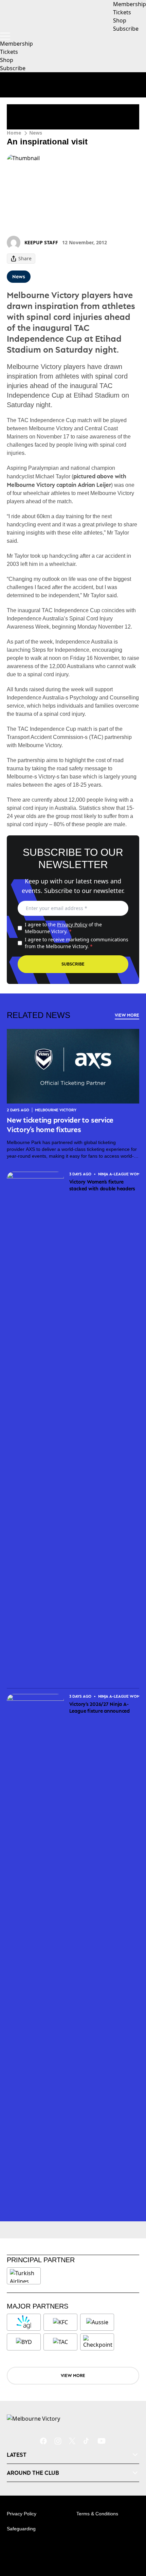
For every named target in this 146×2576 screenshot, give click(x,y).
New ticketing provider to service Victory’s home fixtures (60, 1125)
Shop (7, 60)
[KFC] (60, 2322)
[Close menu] (131, 2539)
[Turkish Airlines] (24, 2276)
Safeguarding (21, 2529)
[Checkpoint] (98, 2342)
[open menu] (5, 36)
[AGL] (24, 2322)
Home (14, 133)
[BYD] (24, 2342)
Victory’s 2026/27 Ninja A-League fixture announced (99, 1707)
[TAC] (60, 2342)
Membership (16, 44)
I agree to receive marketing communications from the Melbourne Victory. (77, 943)
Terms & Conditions (97, 2514)
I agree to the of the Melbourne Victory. (63, 928)
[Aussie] (97, 2322)
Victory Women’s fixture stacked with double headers (102, 1185)
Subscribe (13, 68)
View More (127, 1015)
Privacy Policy (72, 924)
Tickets (9, 52)
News (36, 133)
